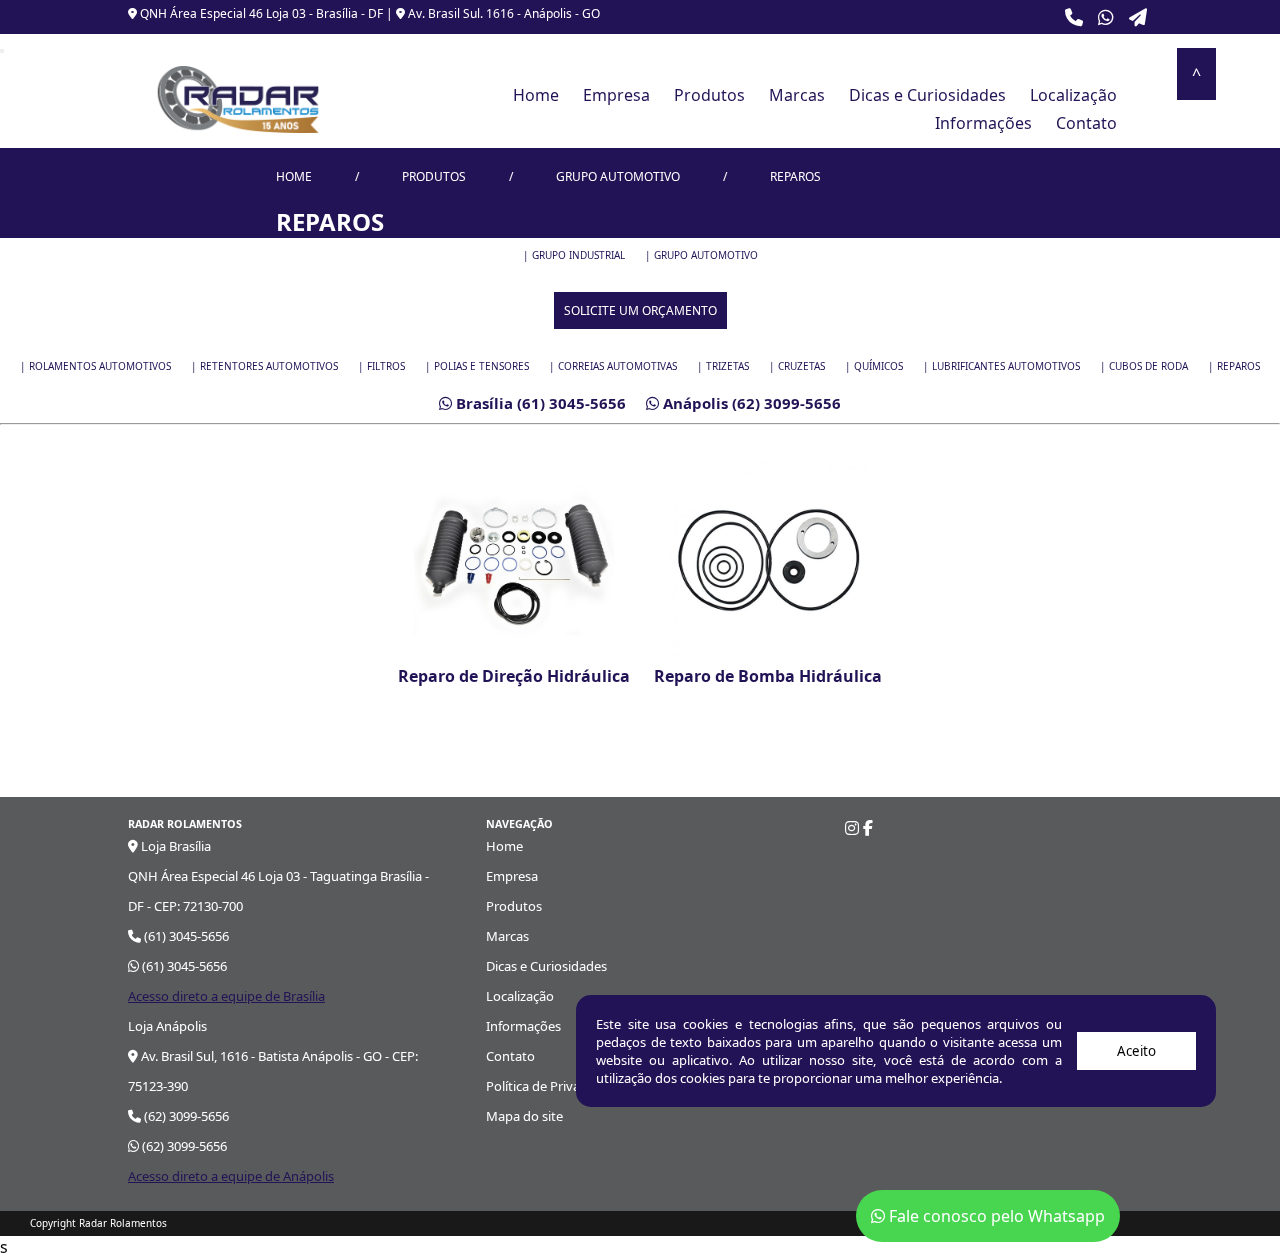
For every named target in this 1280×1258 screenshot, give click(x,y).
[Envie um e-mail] (1138, 17)
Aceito (1136, 1051)
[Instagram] (852, 828)
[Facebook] (868, 828)
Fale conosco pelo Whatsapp (995, 1216)
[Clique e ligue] (1074, 17)
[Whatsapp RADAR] (1106, 17)
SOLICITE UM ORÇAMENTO (640, 310)
